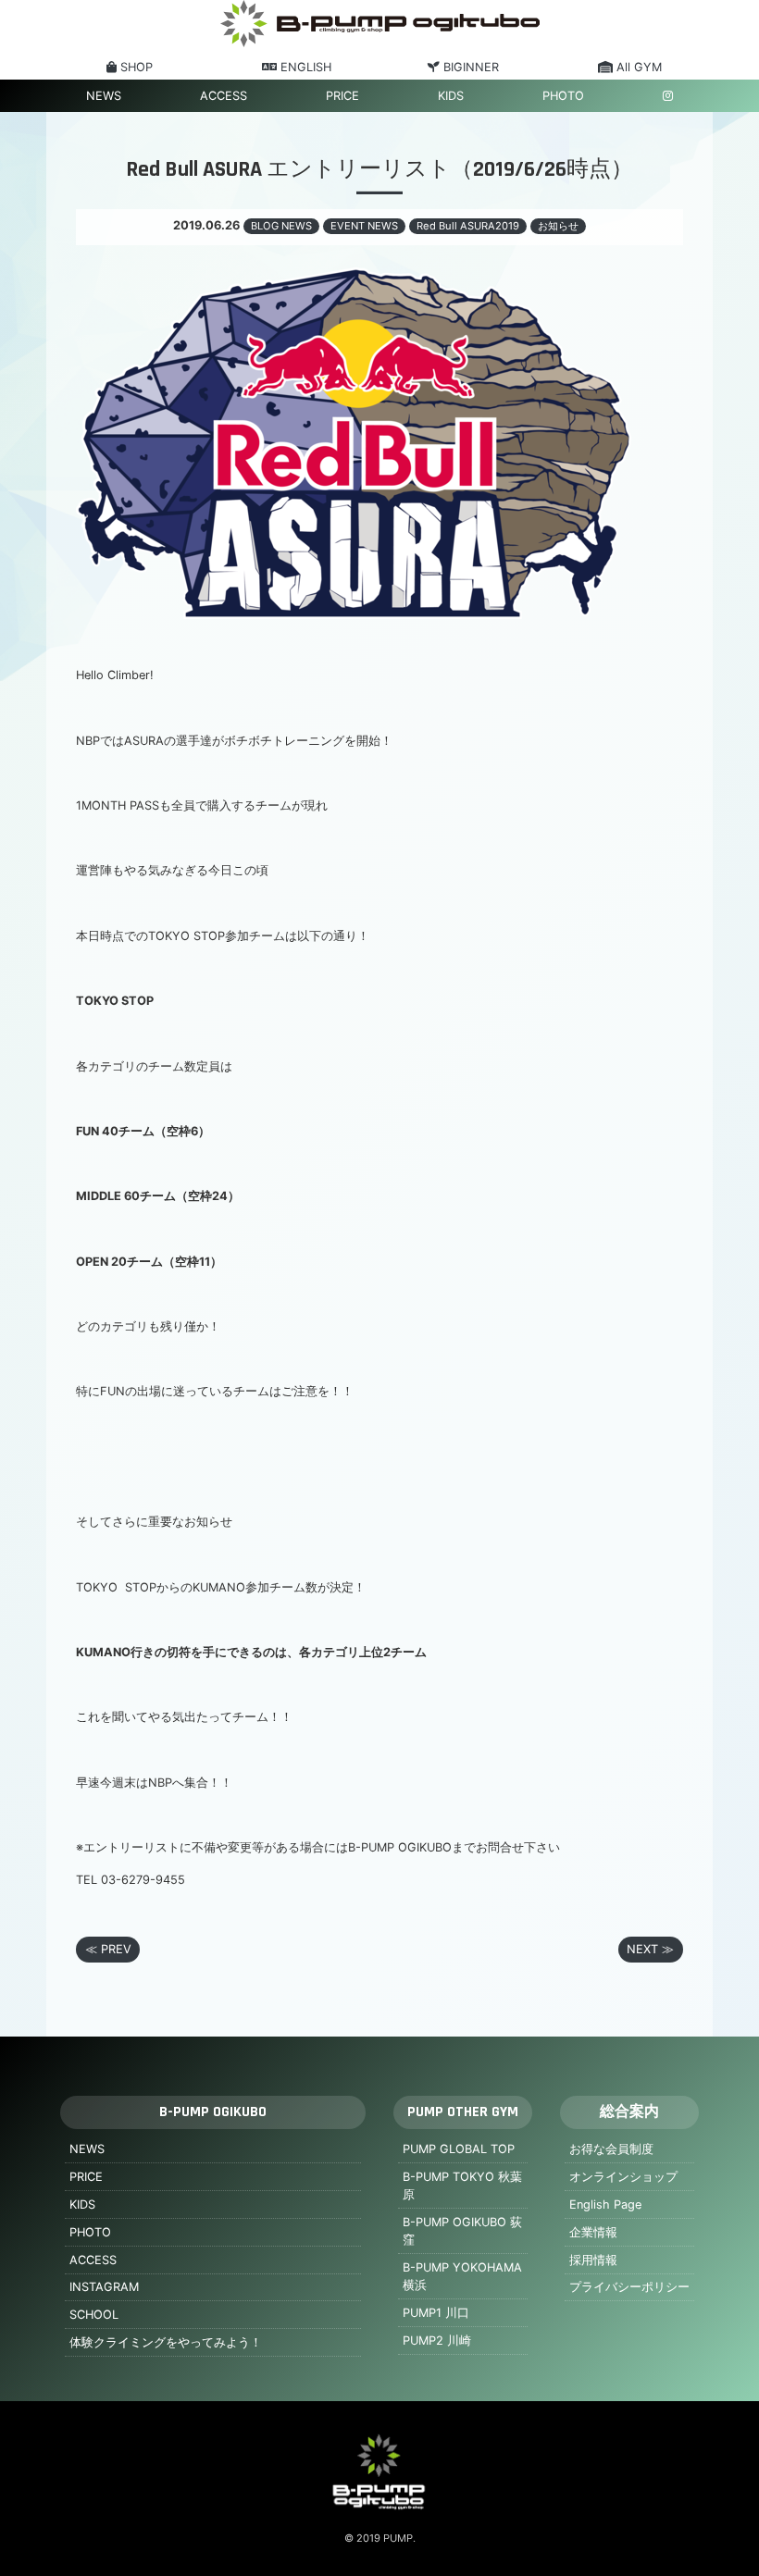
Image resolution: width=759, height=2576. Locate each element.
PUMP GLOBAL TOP (459, 2149)
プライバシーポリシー (629, 2287)
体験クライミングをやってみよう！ (166, 2342)
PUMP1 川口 (436, 2313)
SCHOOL (94, 2315)
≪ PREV (108, 1949)
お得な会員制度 (611, 2149)
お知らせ (558, 226)
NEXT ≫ (650, 1949)
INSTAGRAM (104, 2287)
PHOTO (563, 96)
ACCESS (224, 96)
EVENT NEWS (364, 226)
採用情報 (593, 2260)
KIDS (451, 96)
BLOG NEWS (281, 226)
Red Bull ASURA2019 (468, 226)
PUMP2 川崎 (437, 2341)
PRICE (342, 96)
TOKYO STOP (115, 1001)
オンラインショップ (623, 2177)
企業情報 (593, 2232)
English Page (605, 2204)
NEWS (104, 96)
